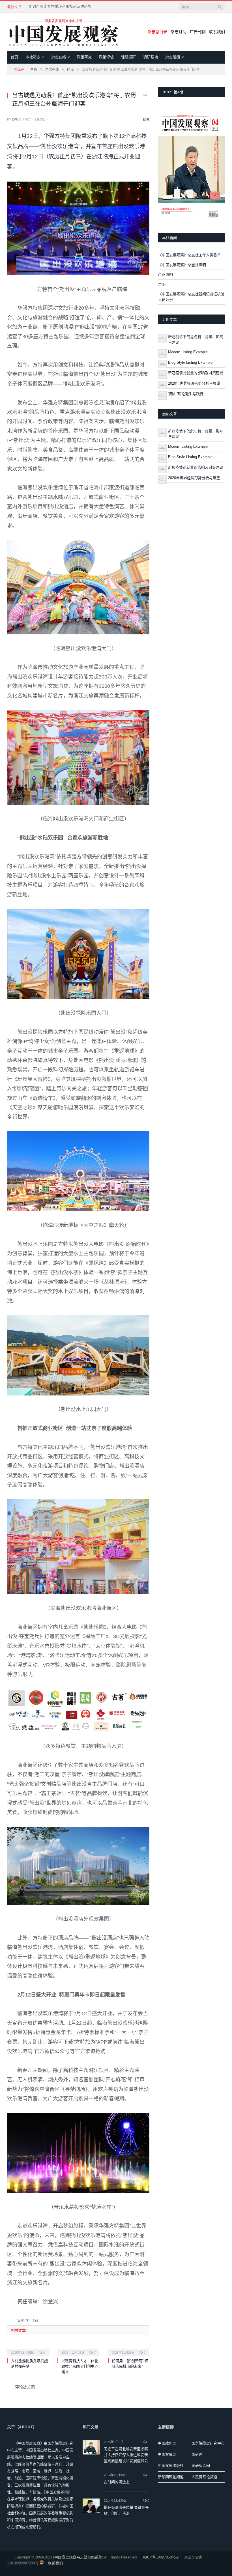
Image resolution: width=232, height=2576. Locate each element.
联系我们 (217, 32)
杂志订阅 (179, 32)
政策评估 (106, 57)
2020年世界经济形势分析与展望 (194, 383)
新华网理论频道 (171, 2477)
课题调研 (128, 57)
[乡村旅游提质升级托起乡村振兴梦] (28, 2349)
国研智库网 (201, 2466)
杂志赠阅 (173, 57)
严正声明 (166, 274)
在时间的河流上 (117, 2482)
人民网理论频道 (204, 2477)
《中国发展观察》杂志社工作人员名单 (189, 255)
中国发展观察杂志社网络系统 (78, 2557)
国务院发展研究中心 (208, 2443)
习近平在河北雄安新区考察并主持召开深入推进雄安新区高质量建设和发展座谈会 (126, 2455)
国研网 (197, 2454)
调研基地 (151, 57)
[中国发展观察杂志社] (64, 32)
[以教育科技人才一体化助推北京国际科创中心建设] (78, 2349)
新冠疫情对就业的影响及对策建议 (196, 373)
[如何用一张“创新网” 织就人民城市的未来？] (129, 2349)
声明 (162, 284)
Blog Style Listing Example (190, 362)
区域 (146, 119)
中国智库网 (167, 2454)
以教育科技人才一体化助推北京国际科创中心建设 (80, 2366)
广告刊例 (198, 32)
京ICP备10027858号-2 (160, 2557)
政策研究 (84, 57)
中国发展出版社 (171, 2466)
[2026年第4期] (192, 165)
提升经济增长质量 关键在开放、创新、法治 (126, 2510)
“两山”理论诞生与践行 (186, 394)
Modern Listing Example (188, 352)
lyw (15, 119)
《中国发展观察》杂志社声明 (182, 265)
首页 (14, 57)
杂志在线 (59, 57)
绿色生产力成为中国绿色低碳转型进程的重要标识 (63, 6)
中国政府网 (167, 2443)
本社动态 (33, 57)
